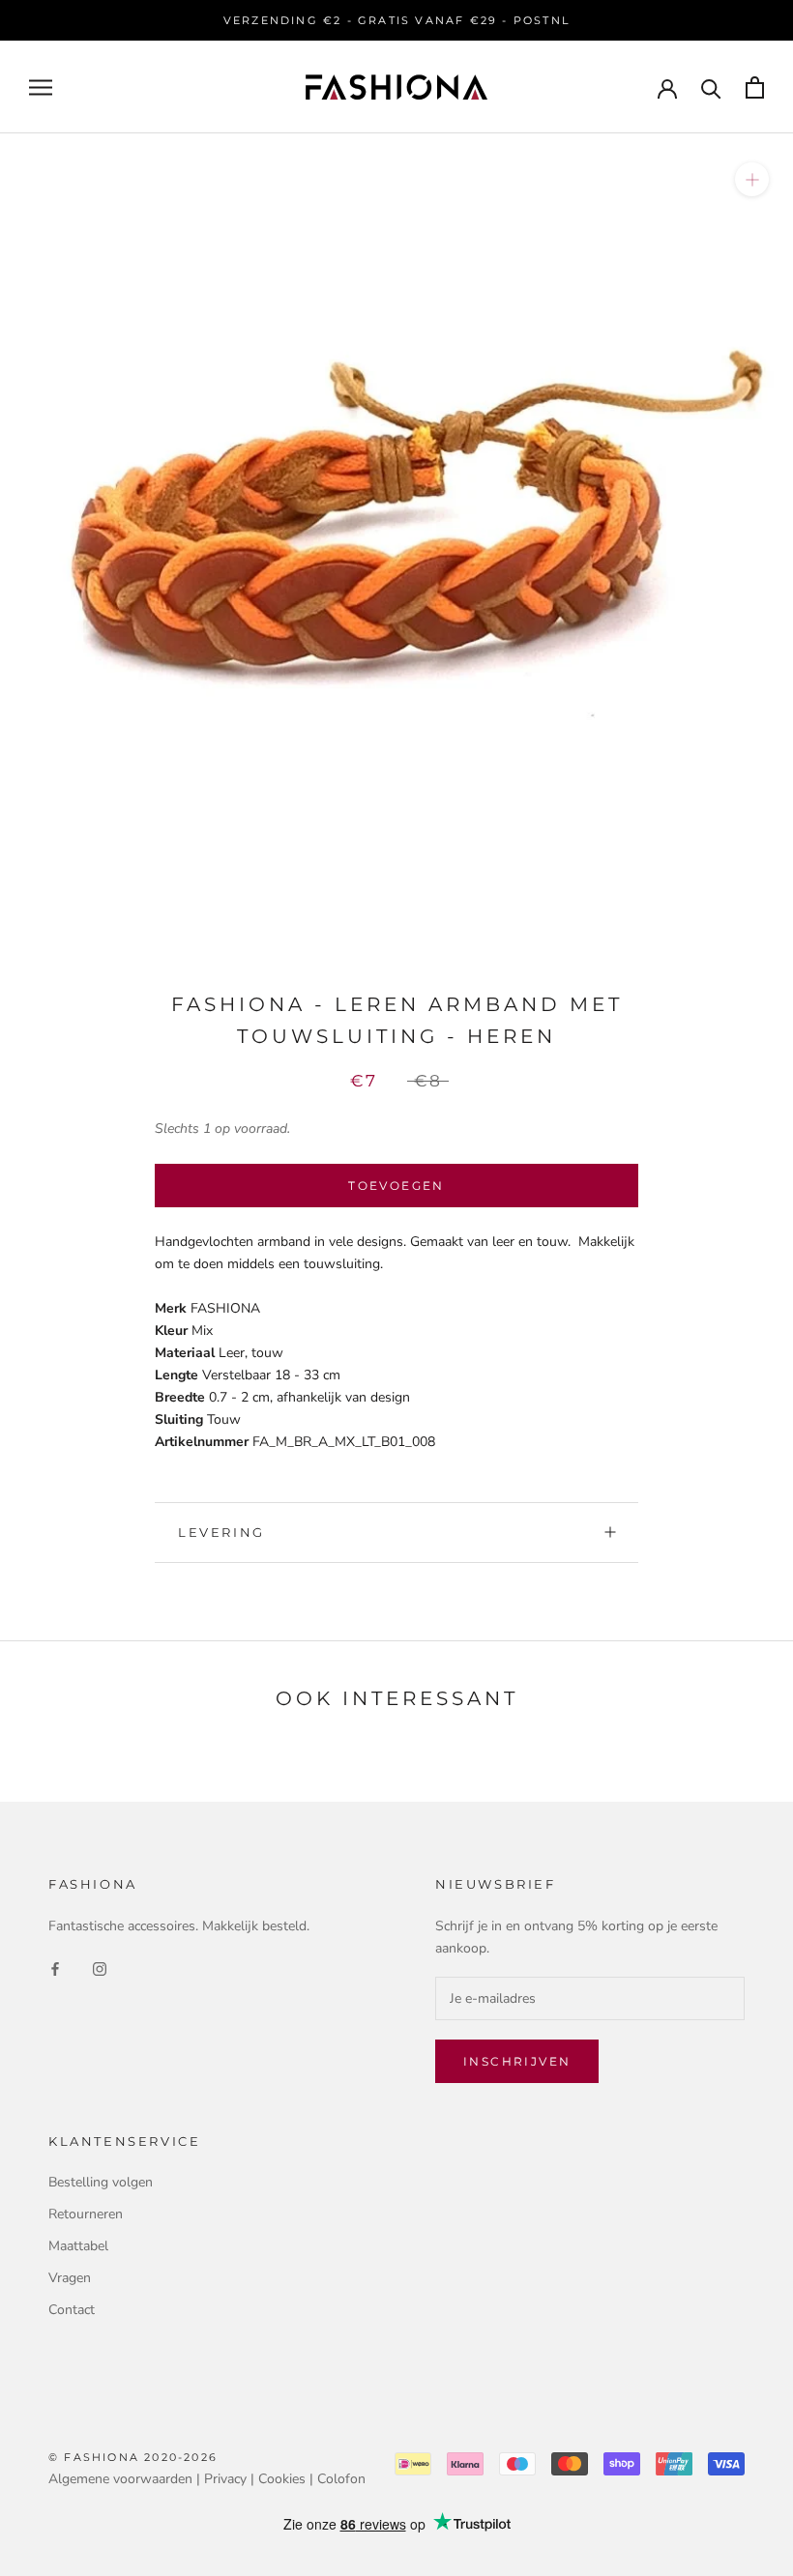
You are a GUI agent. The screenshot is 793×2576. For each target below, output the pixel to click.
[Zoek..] (711, 87)
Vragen (70, 2278)
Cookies (282, 2479)
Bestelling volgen (101, 2182)
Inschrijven (517, 2061)
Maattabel (78, 2246)
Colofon (341, 2479)
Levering (221, 1532)
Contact (72, 2310)
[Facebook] (55, 1968)
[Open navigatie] (41, 87)
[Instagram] (100, 1968)
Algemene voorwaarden (120, 2479)
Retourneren (86, 2214)
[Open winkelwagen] (755, 87)
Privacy (225, 2479)
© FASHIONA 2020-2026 (133, 2457)
